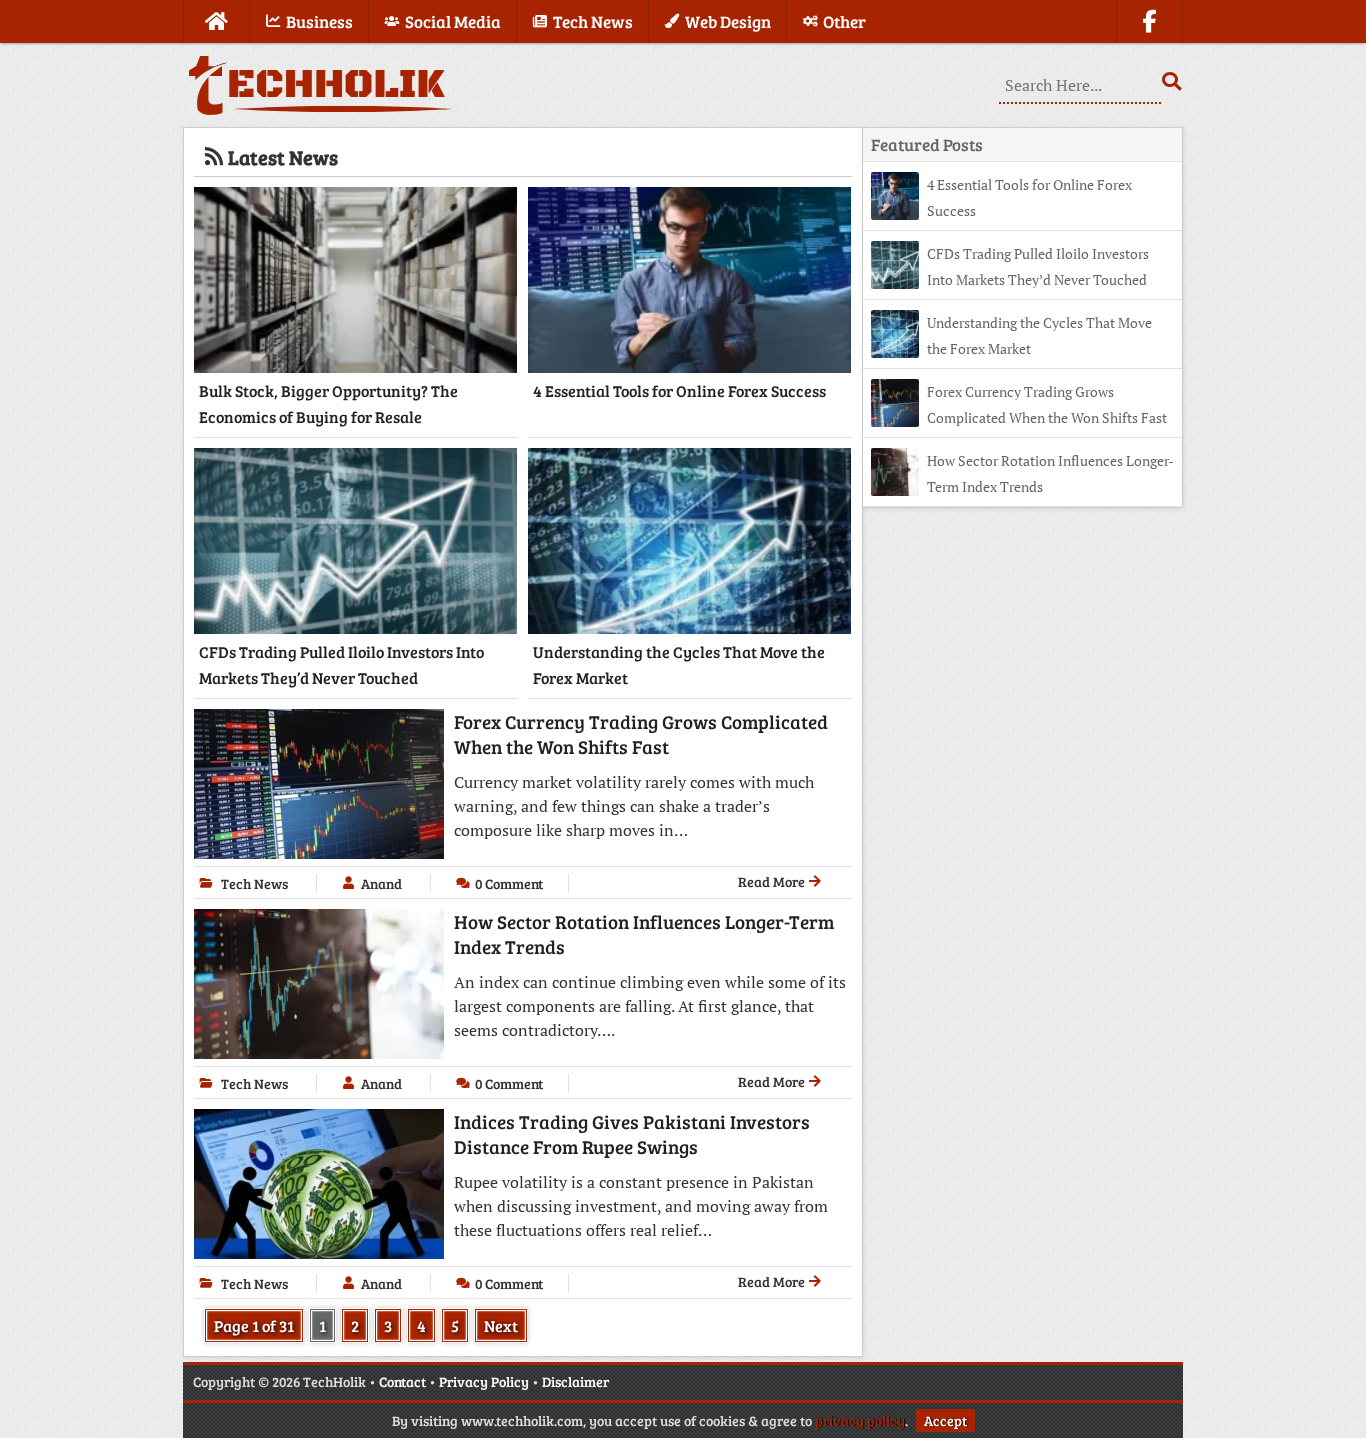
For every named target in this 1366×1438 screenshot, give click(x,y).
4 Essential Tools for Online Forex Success (679, 390)
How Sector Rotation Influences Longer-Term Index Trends (644, 934)
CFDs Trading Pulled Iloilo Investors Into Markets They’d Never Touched (341, 664)
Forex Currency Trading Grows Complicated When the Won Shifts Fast (641, 734)
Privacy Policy (484, 1381)
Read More (773, 881)
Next (501, 1325)
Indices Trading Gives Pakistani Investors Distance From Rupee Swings (632, 1134)
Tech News (254, 883)
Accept (945, 1420)
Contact (402, 1381)
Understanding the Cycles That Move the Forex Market (679, 664)
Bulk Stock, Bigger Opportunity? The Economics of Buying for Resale (328, 403)
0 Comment (509, 883)
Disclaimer (575, 1381)
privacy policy (860, 1420)
